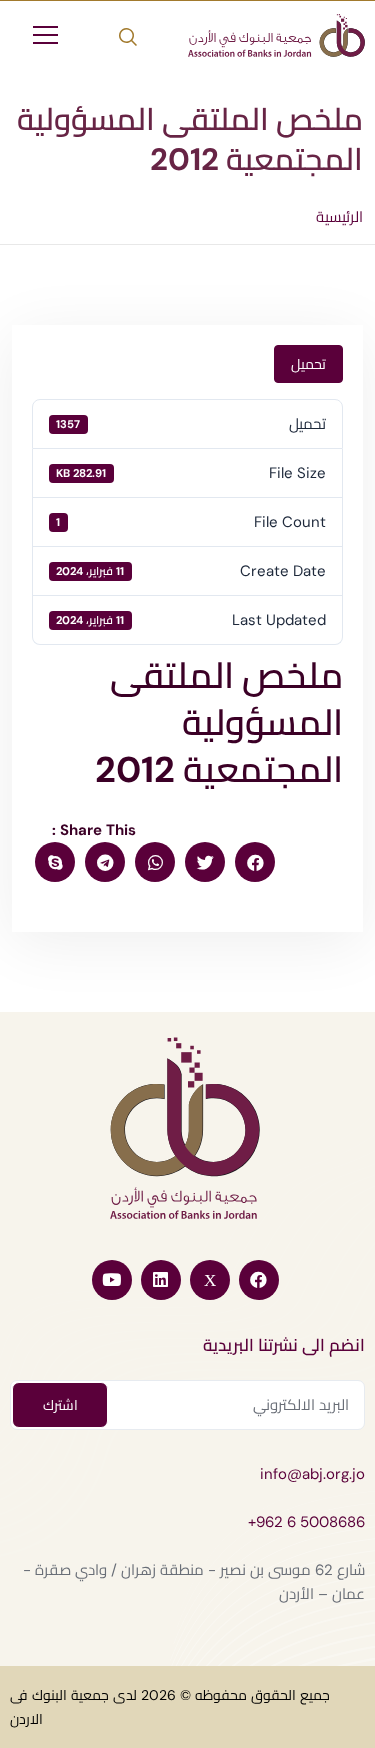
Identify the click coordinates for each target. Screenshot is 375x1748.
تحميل (308, 364)
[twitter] (205, 862)
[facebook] (255, 862)
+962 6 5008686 (306, 1522)
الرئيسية (339, 217)
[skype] (55, 862)
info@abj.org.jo (312, 1474)
